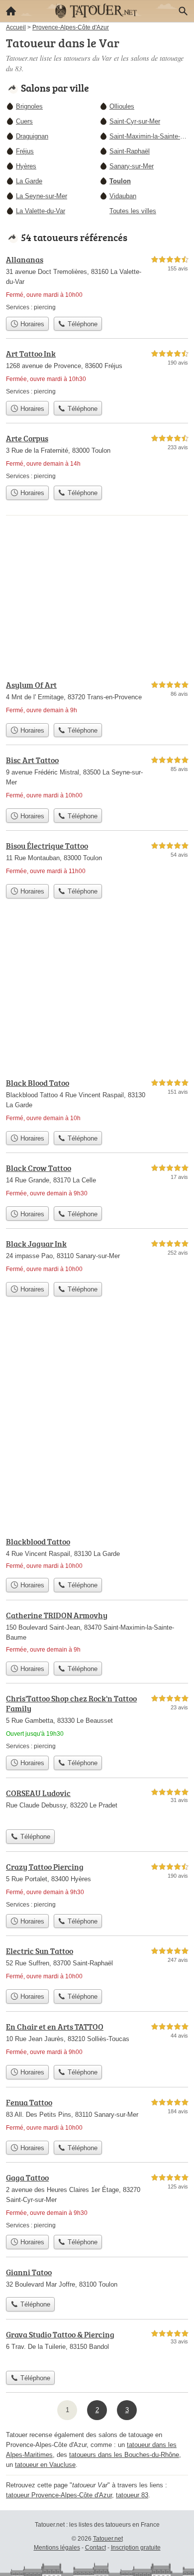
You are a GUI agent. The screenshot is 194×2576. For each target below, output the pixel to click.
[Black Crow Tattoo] (97, 1182)
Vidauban (123, 196)
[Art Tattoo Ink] (97, 372)
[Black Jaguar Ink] (97, 1257)
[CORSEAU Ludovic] (97, 1806)
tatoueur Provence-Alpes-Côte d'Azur (59, 2495)
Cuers (24, 121)
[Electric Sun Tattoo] (97, 1965)
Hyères (26, 166)
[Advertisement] (97, 1424)
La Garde (29, 181)
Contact (96, 2548)
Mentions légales (57, 2548)
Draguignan (32, 136)
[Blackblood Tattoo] (97, 1554)
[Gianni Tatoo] (97, 2279)
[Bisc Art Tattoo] (97, 779)
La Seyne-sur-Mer (42, 196)
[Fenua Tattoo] (97, 2116)
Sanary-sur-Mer (132, 166)
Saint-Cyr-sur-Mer (135, 121)
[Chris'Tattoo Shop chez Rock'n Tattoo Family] (97, 1722)
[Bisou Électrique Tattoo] (97, 859)
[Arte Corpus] (97, 456)
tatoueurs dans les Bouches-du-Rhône (124, 2455)
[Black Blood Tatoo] (97, 1101)
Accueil (11, 11)
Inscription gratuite (136, 2548)
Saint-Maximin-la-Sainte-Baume (149, 136)
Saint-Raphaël (130, 151)
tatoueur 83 (132, 2495)
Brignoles (29, 106)
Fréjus (25, 151)
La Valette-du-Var (41, 211)
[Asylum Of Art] (97, 699)
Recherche (183, 11)
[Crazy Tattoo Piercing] (97, 1885)
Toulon (120, 181)
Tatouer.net (108, 2539)
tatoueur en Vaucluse (45, 2465)
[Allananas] (97, 283)
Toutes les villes (133, 211)
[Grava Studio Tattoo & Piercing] (97, 2347)
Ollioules (122, 106)
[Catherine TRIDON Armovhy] (97, 1633)
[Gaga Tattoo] (97, 2201)
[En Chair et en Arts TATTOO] (97, 2040)
